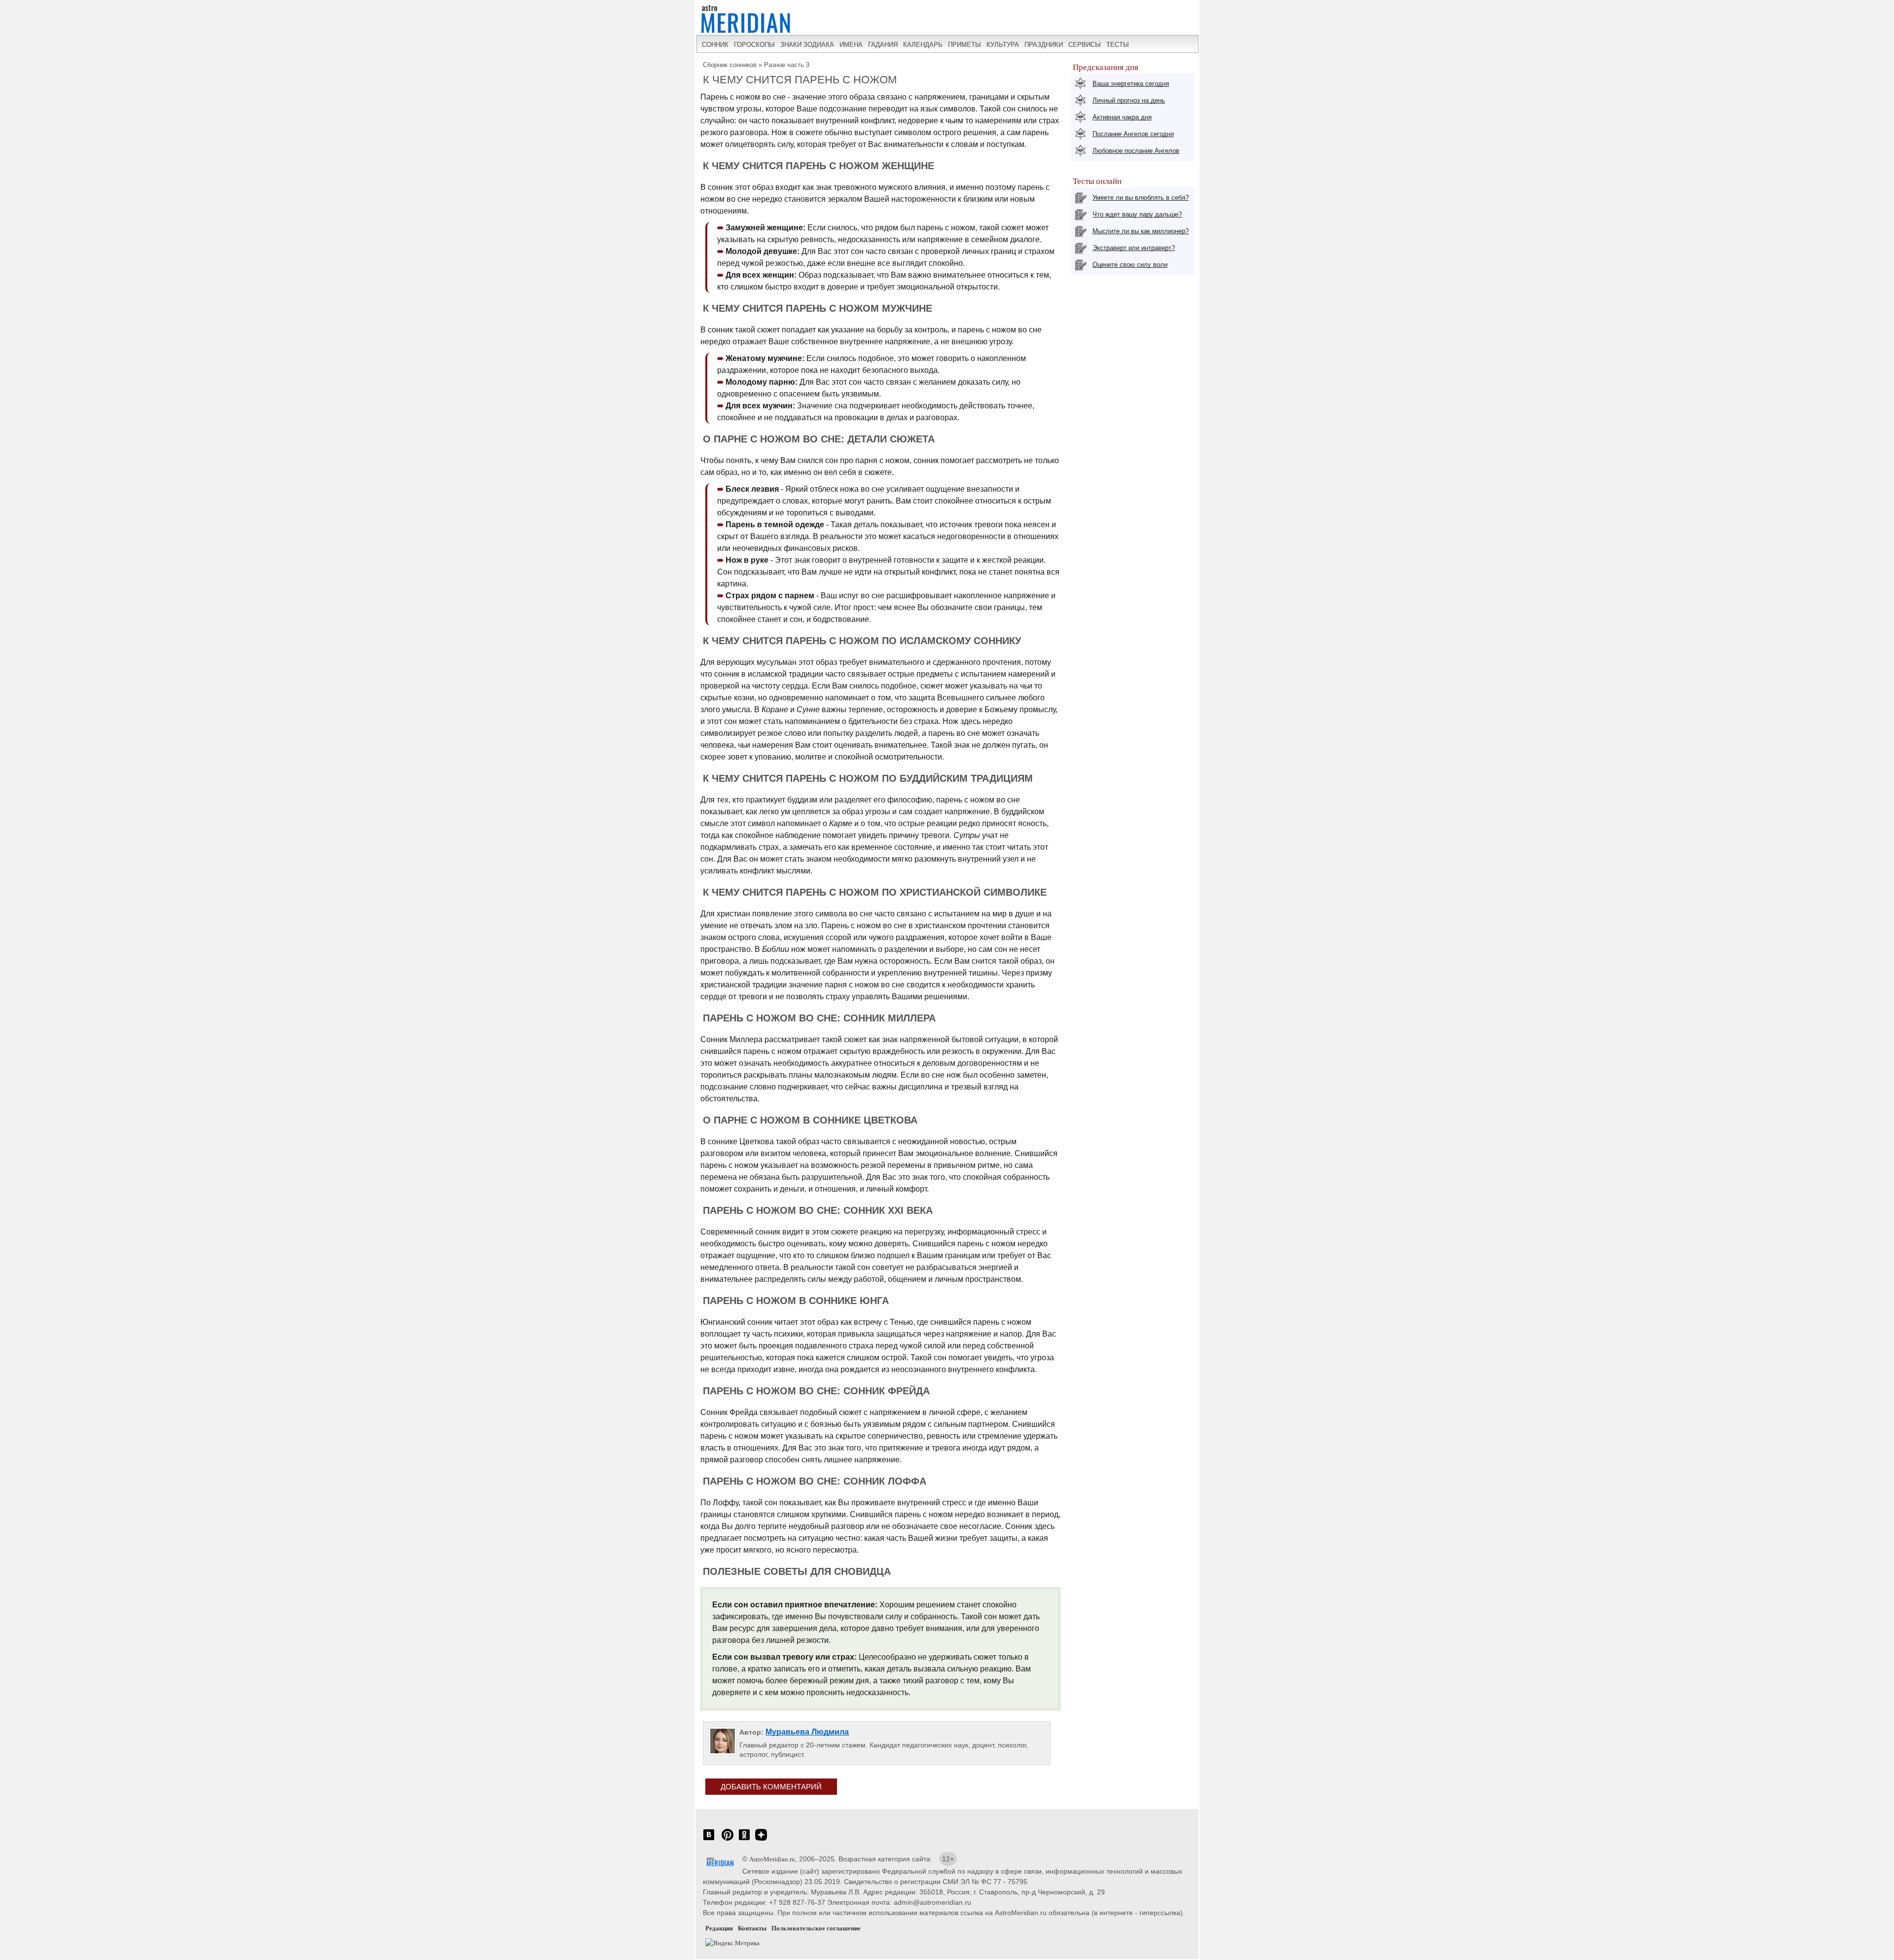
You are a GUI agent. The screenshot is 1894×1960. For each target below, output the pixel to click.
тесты (1118, 45)
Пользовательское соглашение (816, 1928)
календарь (923, 45)
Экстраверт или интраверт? (1134, 248)
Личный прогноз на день (1129, 100)
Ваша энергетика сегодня (1131, 84)
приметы (965, 45)
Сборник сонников (730, 65)
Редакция (719, 1928)
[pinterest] (728, 1840)
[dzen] (761, 1840)
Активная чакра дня (1122, 117)
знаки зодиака (807, 45)
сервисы (1085, 45)
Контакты (752, 1928)
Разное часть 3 (787, 65)
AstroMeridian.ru (772, 1859)
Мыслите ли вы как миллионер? (1141, 231)
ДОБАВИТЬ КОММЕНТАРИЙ (771, 1787)
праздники (1044, 45)
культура (1003, 45)
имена (851, 45)
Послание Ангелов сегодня (1133, 134)
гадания (883, 45)
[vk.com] (709, 1840)
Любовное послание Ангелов (1136, 151)
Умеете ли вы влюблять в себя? (1141, 198)
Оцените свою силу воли (1130, 265)
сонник (715, 45)
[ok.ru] (744, 1840)
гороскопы (754, 45)
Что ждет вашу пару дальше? (1137, 214)
